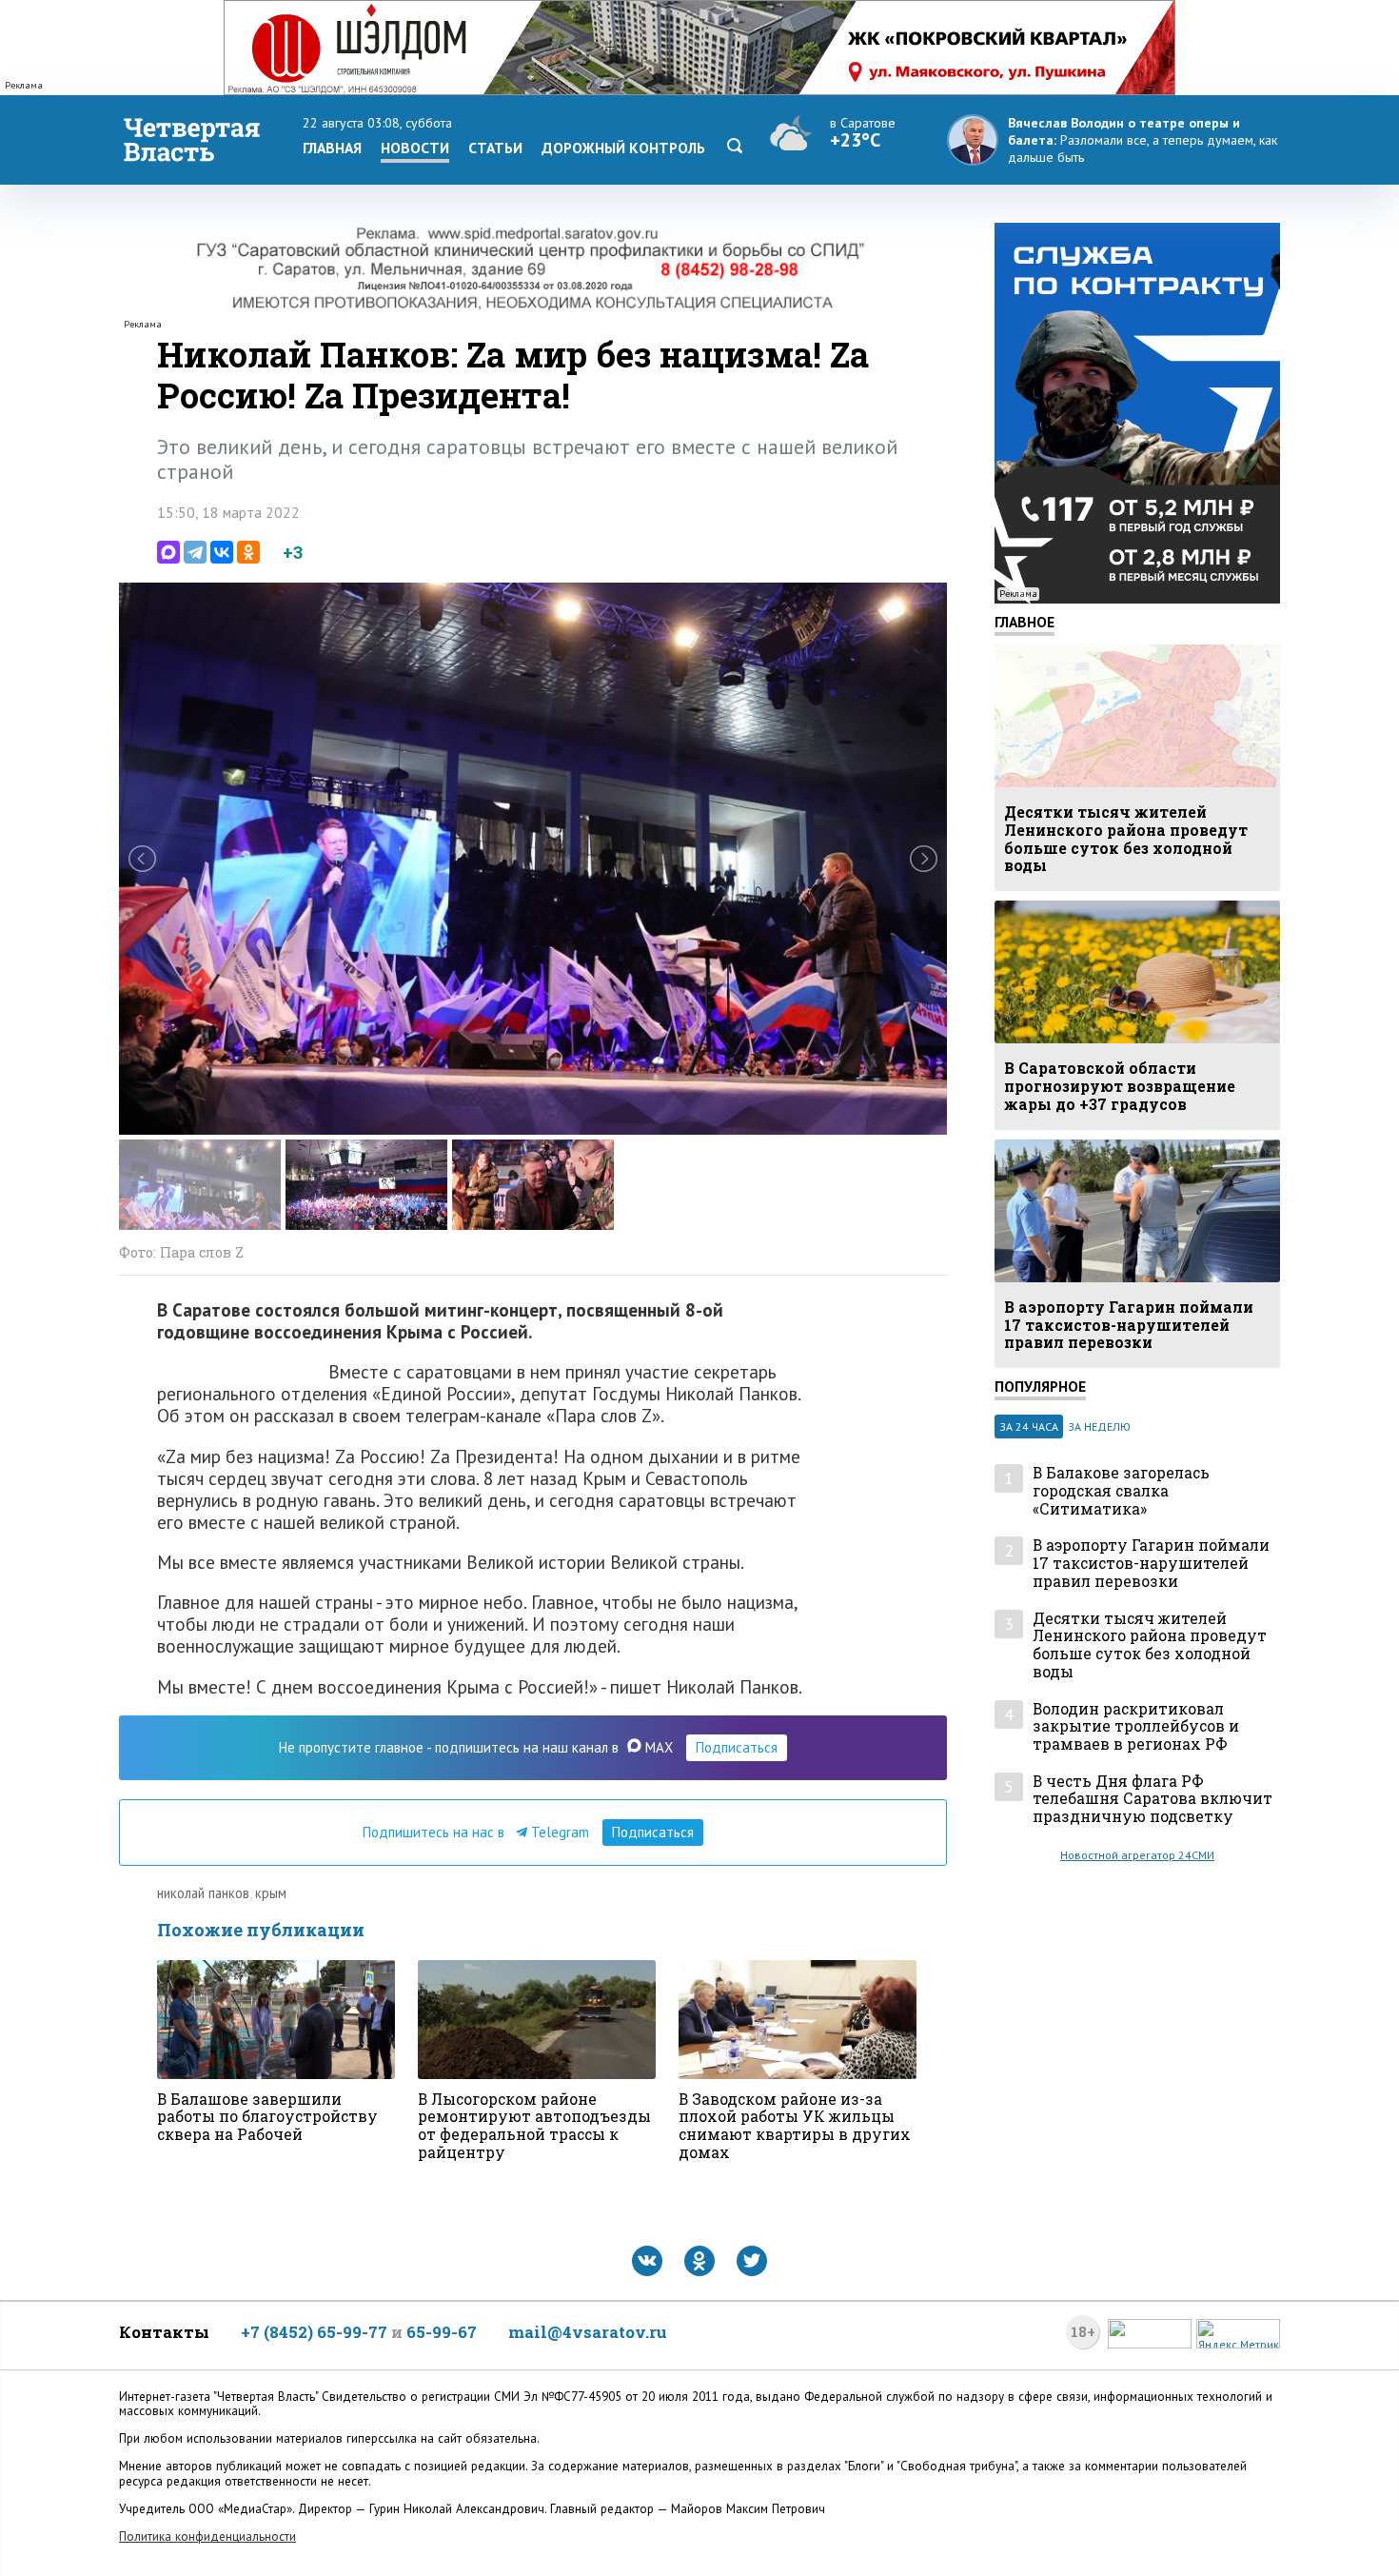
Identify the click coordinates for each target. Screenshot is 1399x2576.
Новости (415, 148)
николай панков (203, 1893)
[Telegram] (195, 552)
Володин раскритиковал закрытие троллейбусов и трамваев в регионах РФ (1136, 1727)
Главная (332, 148)
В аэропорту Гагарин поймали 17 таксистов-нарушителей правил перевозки (1151, 1563)
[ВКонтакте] (222, 552)
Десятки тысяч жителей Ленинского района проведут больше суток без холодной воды (1150, 1645)
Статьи (495, 148)
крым (271, 1893)
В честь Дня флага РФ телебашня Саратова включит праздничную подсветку (1153, 1799)
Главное (1025, 622)
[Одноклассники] (248, 552)
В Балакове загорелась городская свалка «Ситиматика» (1121, 1491)
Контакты (164, 2332)
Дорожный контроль (623, 148)
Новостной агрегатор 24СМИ (1137, 1855)
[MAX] (168, 552)
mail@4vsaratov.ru (588, 2332)
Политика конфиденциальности (207, 2536)
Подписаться (737, 1747)
